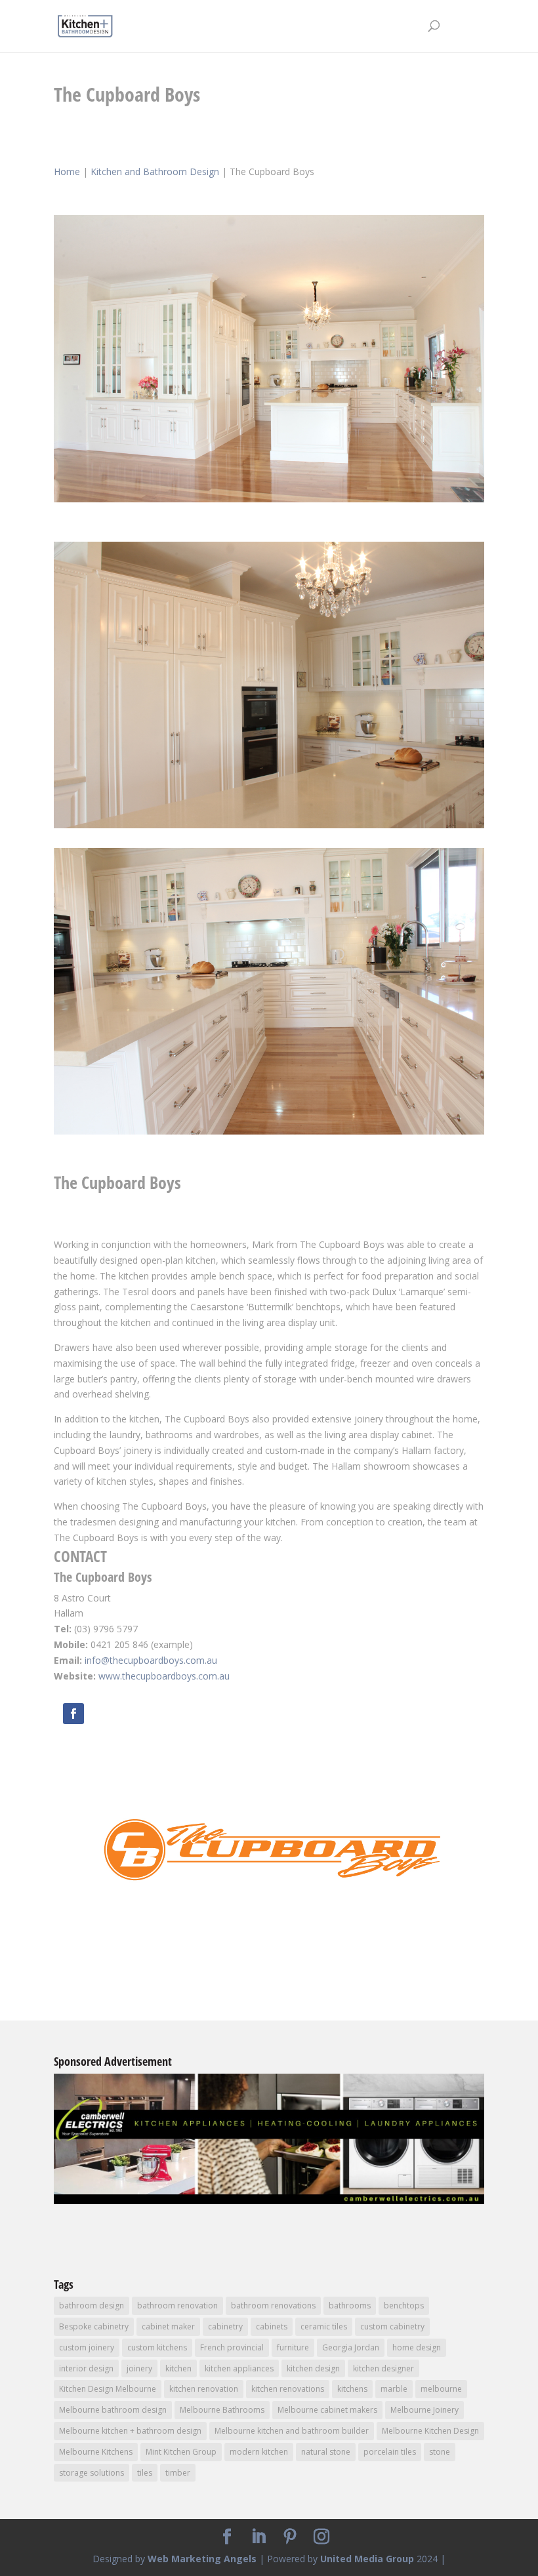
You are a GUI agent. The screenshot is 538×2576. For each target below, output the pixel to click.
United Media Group (367, 2559)
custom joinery (87, 2347)
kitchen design (313, 2368)
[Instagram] (321, 2537)
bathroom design (92, 2305)
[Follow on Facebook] (73, 1714)
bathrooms (350, 2305)
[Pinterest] (290, 2537)
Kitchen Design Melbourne (108, 2389)
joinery (139, 2368)
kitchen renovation (204, 2389)
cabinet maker (168, 2326)
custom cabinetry (392, 2326)
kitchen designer (383, 2368)
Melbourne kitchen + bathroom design (130, 2431)
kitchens (352, 2389)
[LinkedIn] (259, 2537)
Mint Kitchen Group (181, 2452)
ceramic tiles (324, 2326)
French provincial (232, 2347)
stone (440, 2452)
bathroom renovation (177, 2305)
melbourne (441, 2389)
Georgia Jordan (351, 2347)
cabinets (272, 2326)
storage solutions (92, 2473)
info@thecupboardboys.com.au (151, 1660)
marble (394, 2389)
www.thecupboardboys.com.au (164, 1676)
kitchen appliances (239, 2368)
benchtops (404, 2305)
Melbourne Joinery (424, 2410)
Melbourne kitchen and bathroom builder (292, 2431)
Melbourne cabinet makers (327, 2410)
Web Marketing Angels (202, 2559)
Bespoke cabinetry (94, 2326)
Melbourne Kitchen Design (430, 2431)
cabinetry (225, 2326)
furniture (293, 2347)
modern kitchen (259, 2452)
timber (178, 2473)
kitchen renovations (288, 2389)
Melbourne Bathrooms (222, 2410)
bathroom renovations (273, 2305)
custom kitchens (157, 2347)
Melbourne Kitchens (96, 2452)
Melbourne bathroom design (113, 2410)
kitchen (178, 2368)
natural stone (326, 2452)
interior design (86, 2368)
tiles (145, 2473)
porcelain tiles (390, 2452)
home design (417, 2347)
